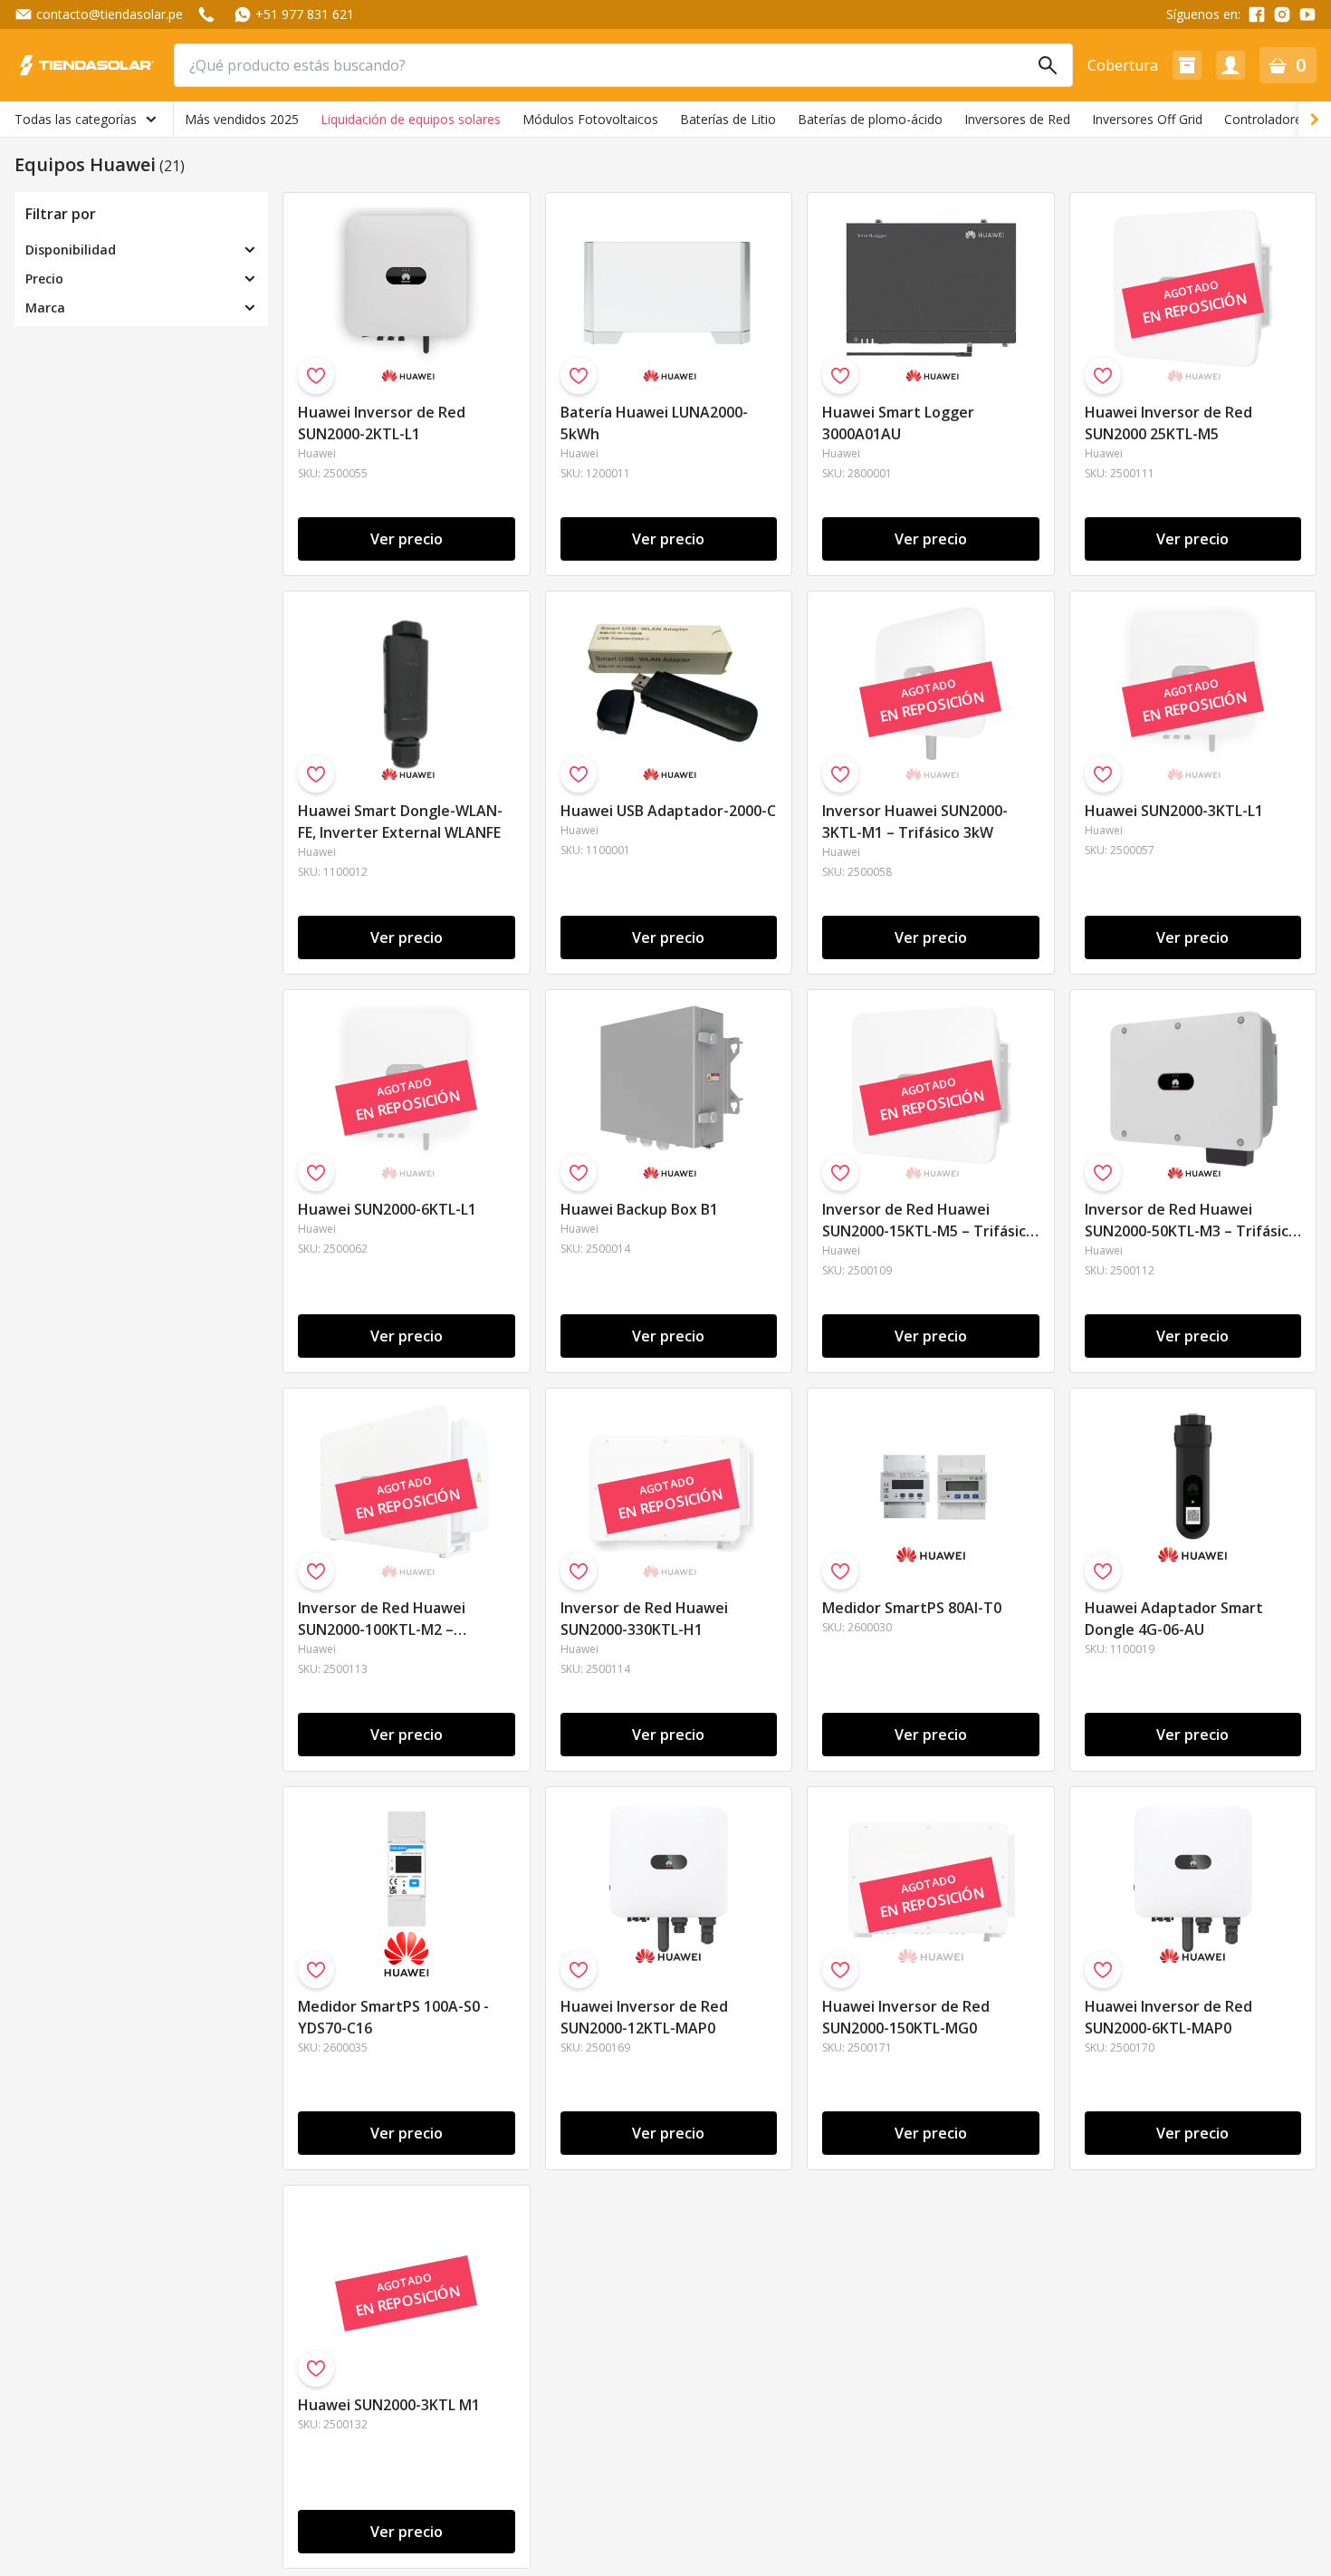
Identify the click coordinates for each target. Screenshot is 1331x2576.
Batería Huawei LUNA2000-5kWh (654, 423)
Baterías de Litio (728, 119)
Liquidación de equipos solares (411, 119)
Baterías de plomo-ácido (870, 119)
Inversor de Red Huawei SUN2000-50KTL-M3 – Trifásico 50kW (1191, 1221)
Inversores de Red (1017, 119)
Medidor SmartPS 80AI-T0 (912, 1608)
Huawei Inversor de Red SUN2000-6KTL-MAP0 (1168, 2017)
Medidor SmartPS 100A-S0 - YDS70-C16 (393, 2017)
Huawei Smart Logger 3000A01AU (898, 423)
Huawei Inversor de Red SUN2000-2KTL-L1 (382, 423)
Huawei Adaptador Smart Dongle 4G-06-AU (1174, 1619)
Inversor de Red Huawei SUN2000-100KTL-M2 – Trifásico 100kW (382, 1620)
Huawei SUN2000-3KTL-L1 (1174, 811)
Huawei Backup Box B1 (639, 1209)
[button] (1187, 65)
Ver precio (407, 539)
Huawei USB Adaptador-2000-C (668, 811)
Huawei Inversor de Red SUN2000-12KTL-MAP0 (644, 2017)
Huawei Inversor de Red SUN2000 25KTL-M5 (1168, 423)
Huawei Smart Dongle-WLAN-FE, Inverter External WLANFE (400, 822)
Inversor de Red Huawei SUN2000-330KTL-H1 (644, 1619)
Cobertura (1123, 65)
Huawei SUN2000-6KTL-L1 (387, 1209)
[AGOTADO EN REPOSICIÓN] (1193, 383)
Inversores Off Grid (1147, 119)
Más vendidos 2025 (242, 119)
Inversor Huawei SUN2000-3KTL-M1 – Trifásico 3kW (915, 822)
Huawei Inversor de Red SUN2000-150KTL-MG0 (906, 2017)
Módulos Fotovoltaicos (590, 119)
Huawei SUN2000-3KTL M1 (389, 2405)
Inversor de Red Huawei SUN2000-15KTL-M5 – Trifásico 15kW (929, 1221)
